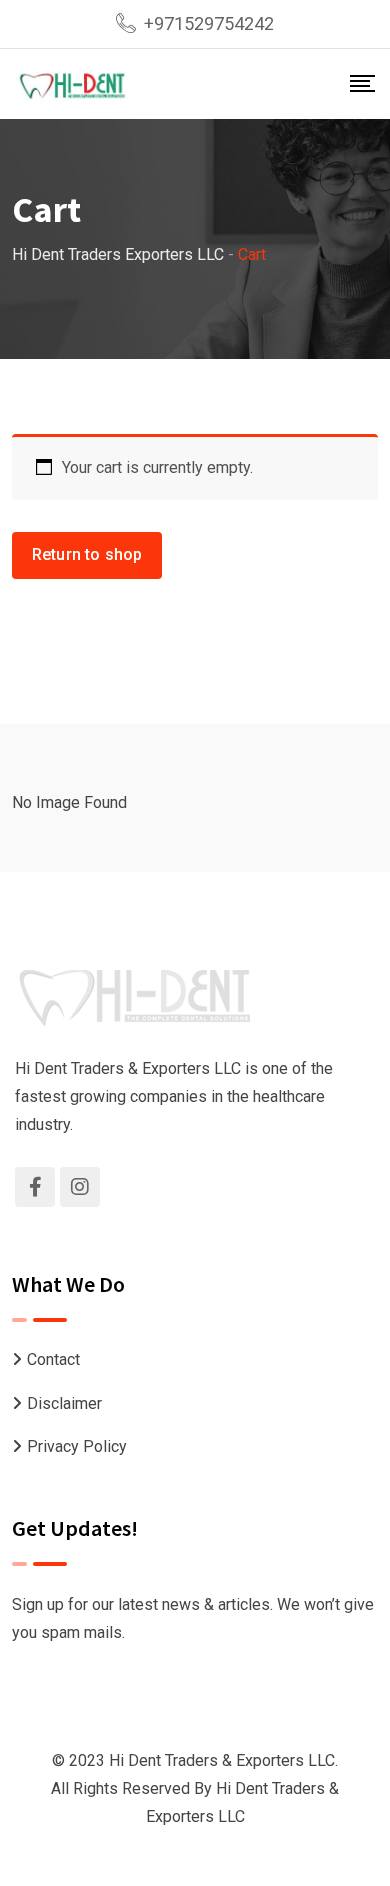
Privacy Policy (77, 1446)
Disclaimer (64, 1403)
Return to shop (87, 554)
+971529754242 (209, 23)
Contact (53, 1359)
